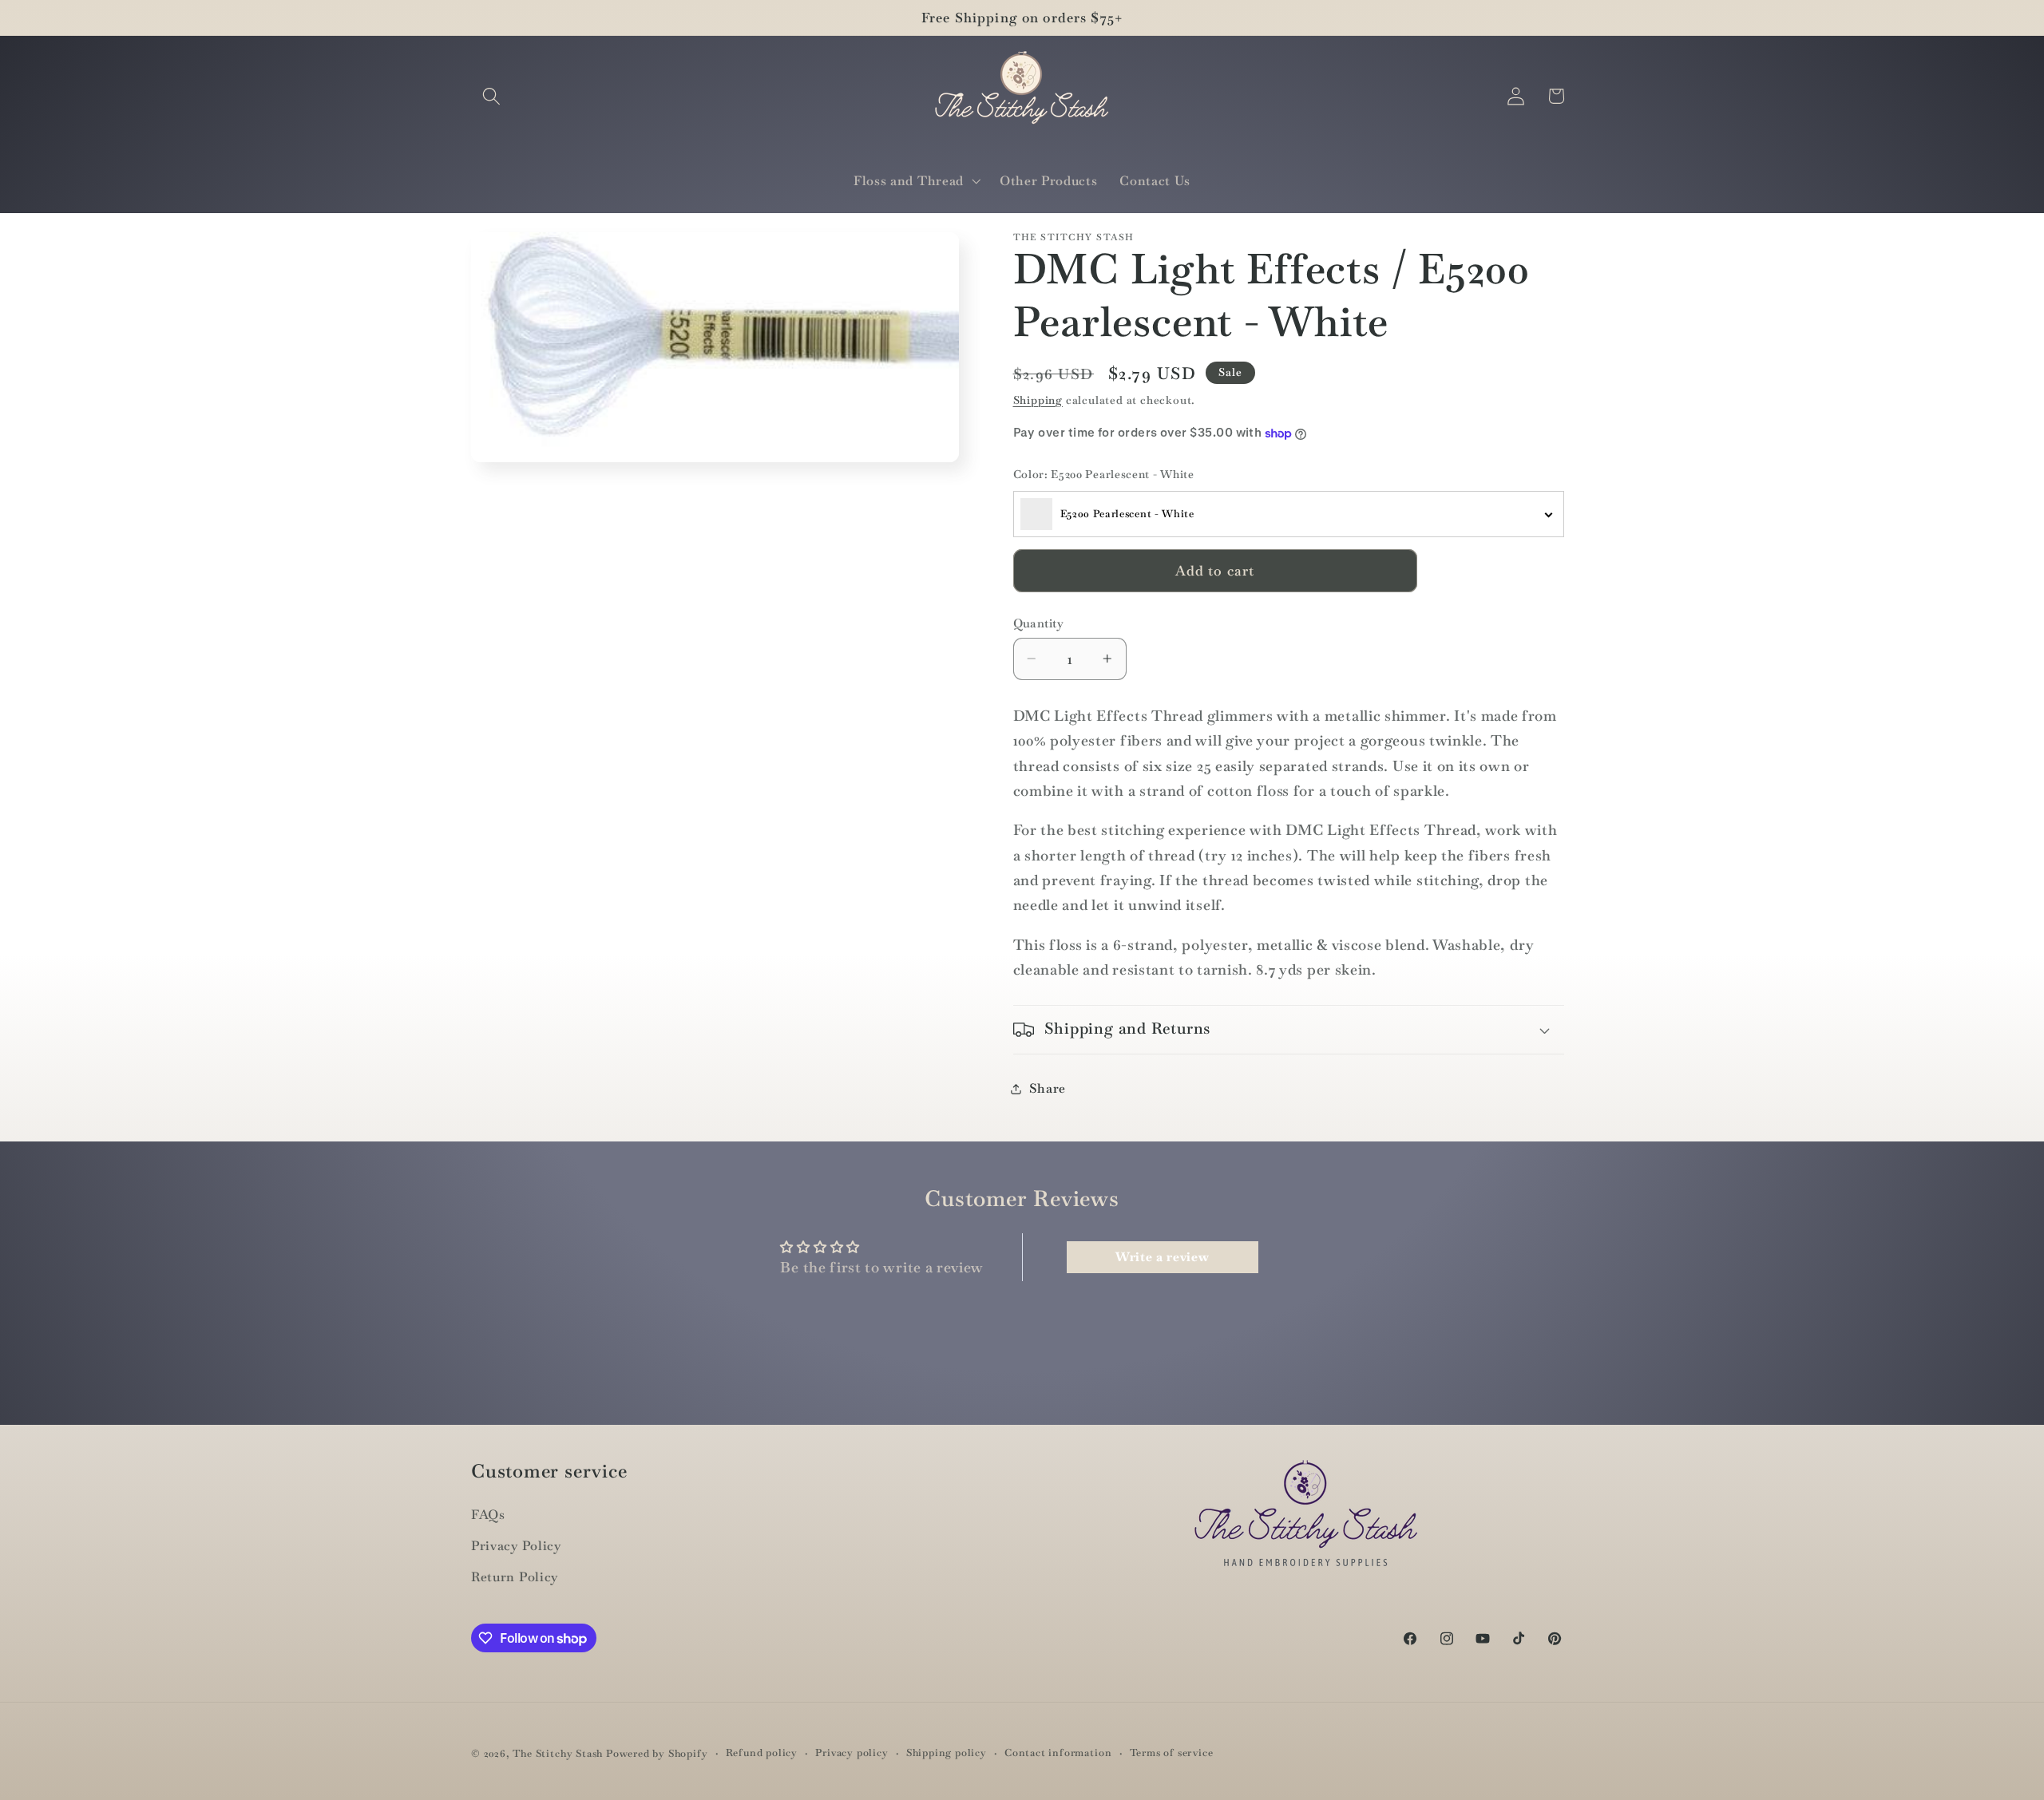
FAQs (488, 1515)
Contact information (1058, 1753)
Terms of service (1172, 1753)
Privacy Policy (516, 1546)
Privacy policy (852, 1753)
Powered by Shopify (657, 1753)
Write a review (1163, 1257)
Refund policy (762, 1753)
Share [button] (1048, 1088)
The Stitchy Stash (558, 1753)
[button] (491, 96)
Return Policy (515, 1577)
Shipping (1038, 400)
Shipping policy (947, 1753)
